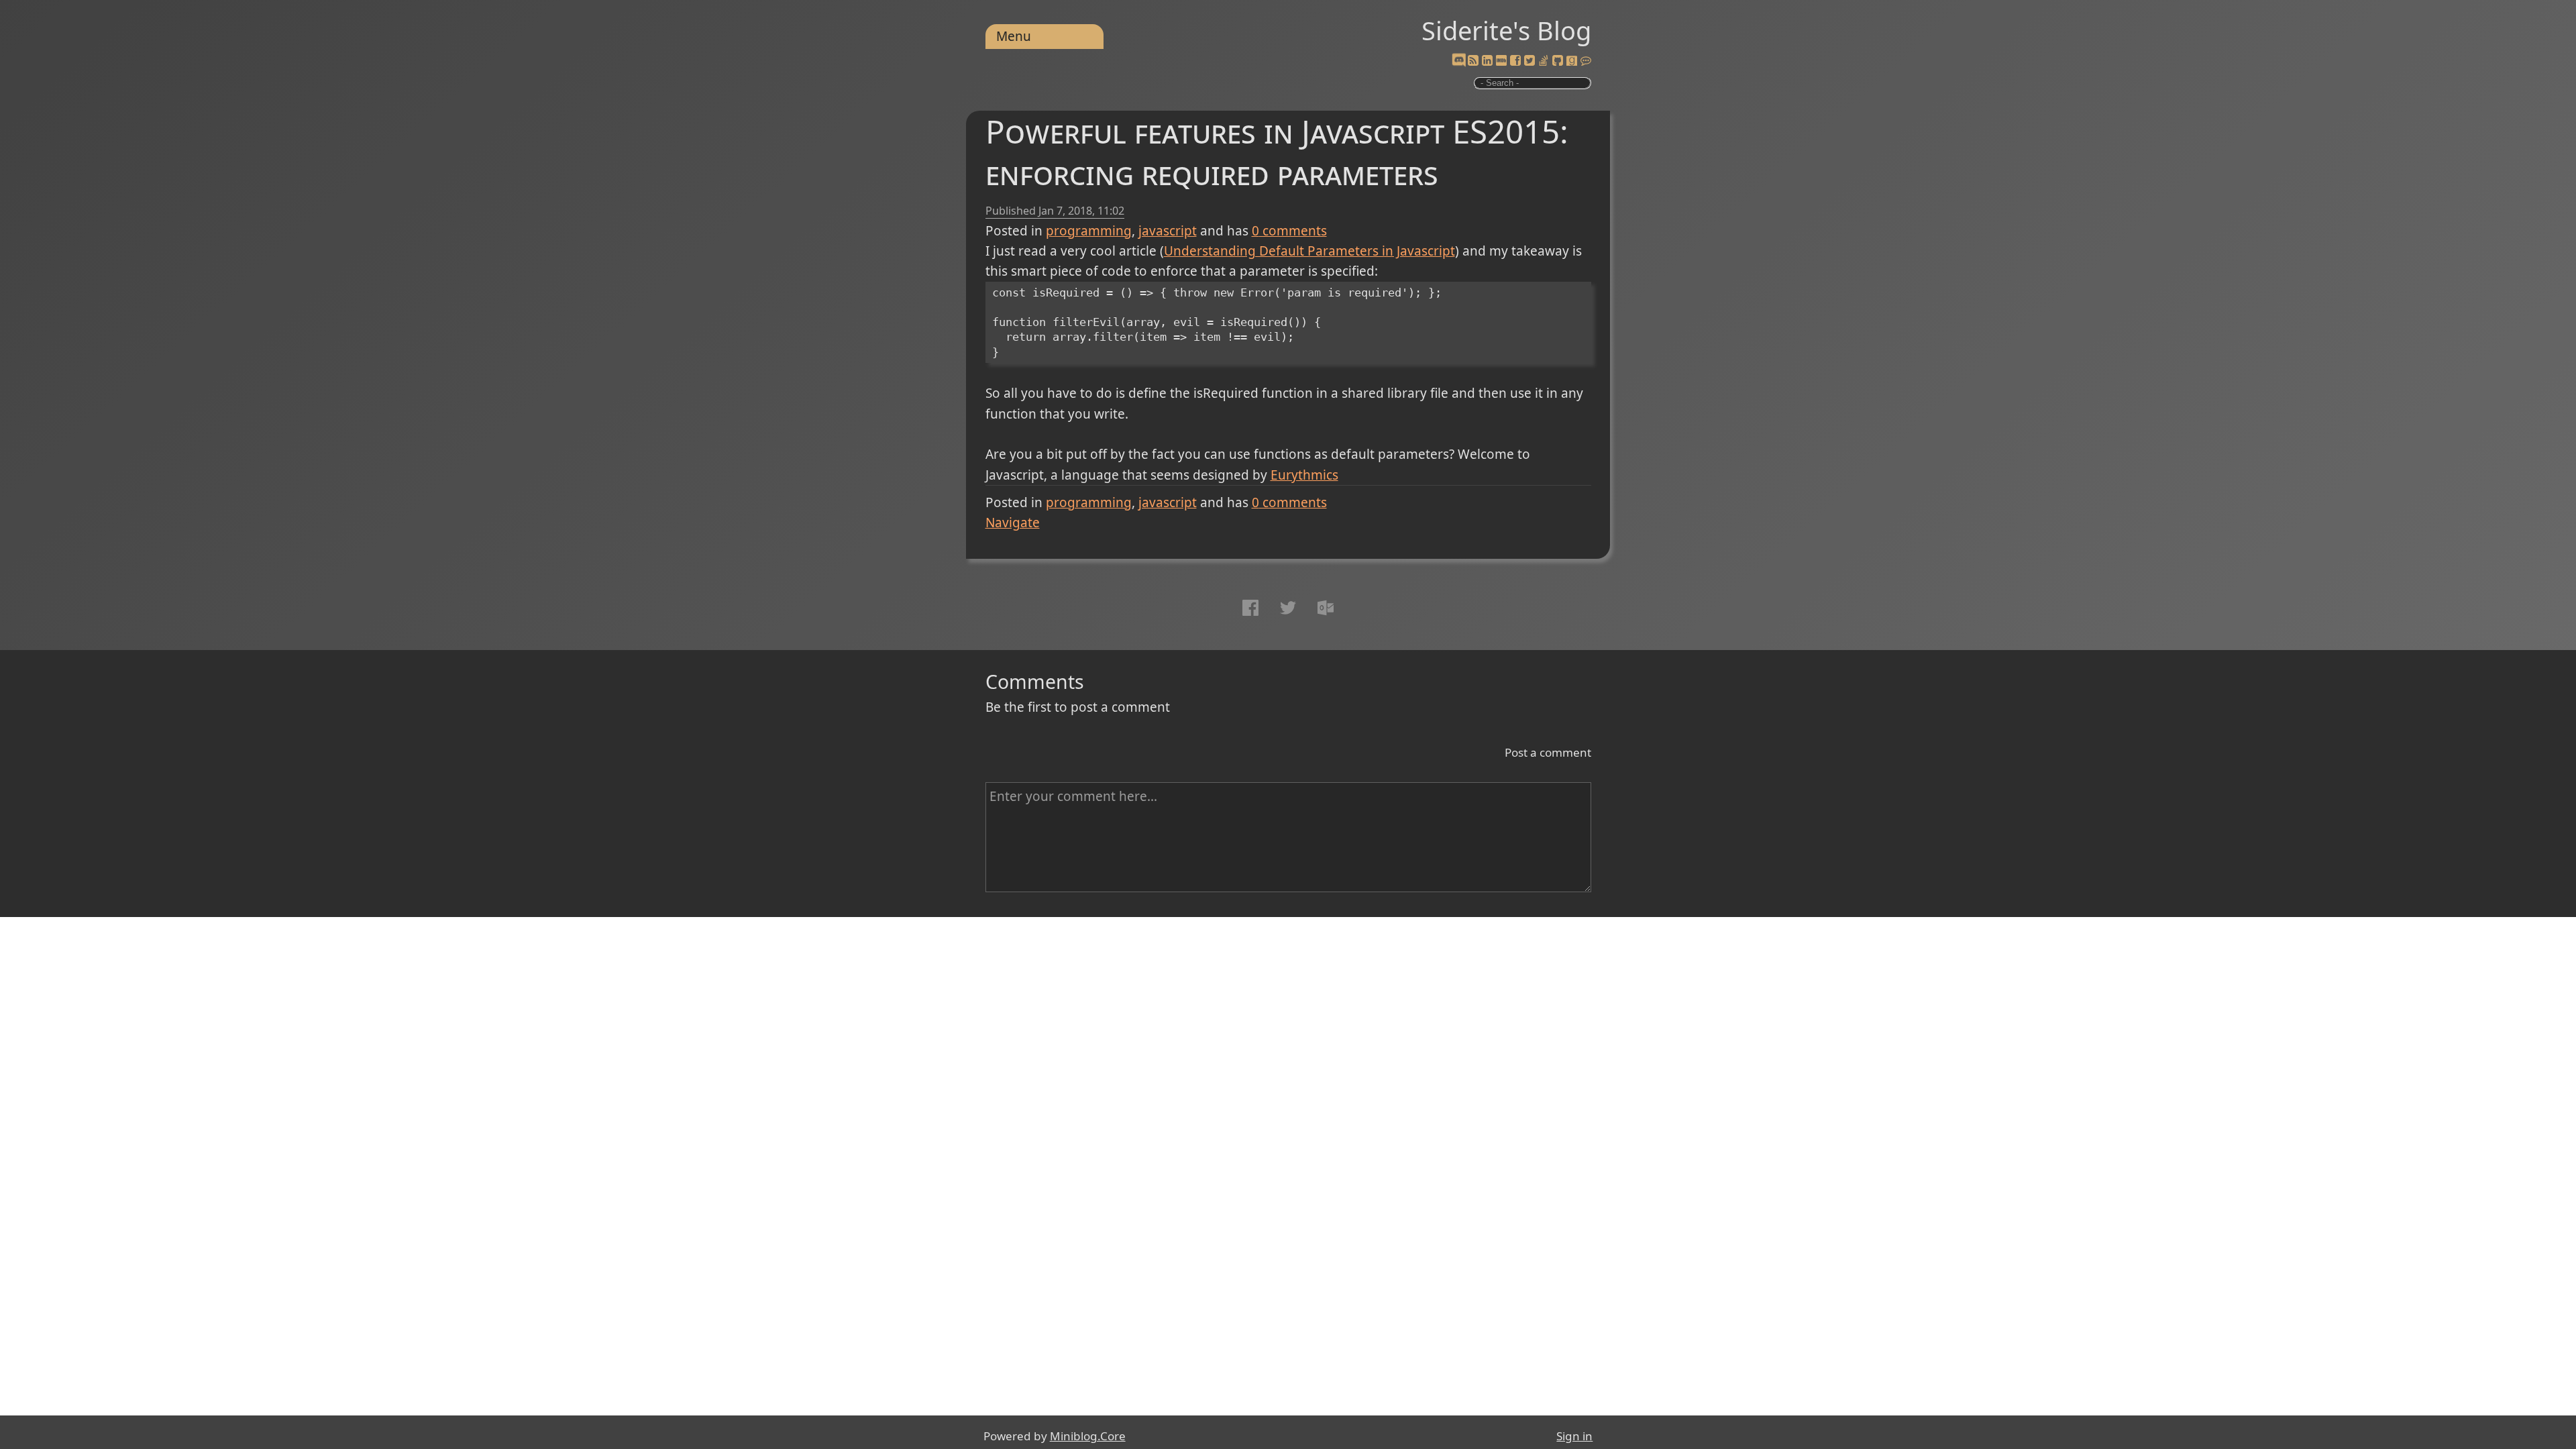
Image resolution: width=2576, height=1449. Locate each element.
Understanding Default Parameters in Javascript (1309, 251)
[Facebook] (1515, 61)
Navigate (1013, 523)
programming (1089, 231)
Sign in (1574, 1436)
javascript (1168, 231)
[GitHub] (1558, 61)
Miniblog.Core (1088, 1436)
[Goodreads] (1572, 61)
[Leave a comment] (1586, 61)
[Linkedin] (1487, 61)
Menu (1014, 36)
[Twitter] (1529, 61)
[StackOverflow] (1544, 61)
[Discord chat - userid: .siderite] (1458, 61)
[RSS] (1473, 61)
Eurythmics (1304, 475)
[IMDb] (1501, 61)
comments (1289, 231)
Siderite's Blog (1506, 30)
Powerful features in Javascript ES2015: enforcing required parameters (1277, 152)
